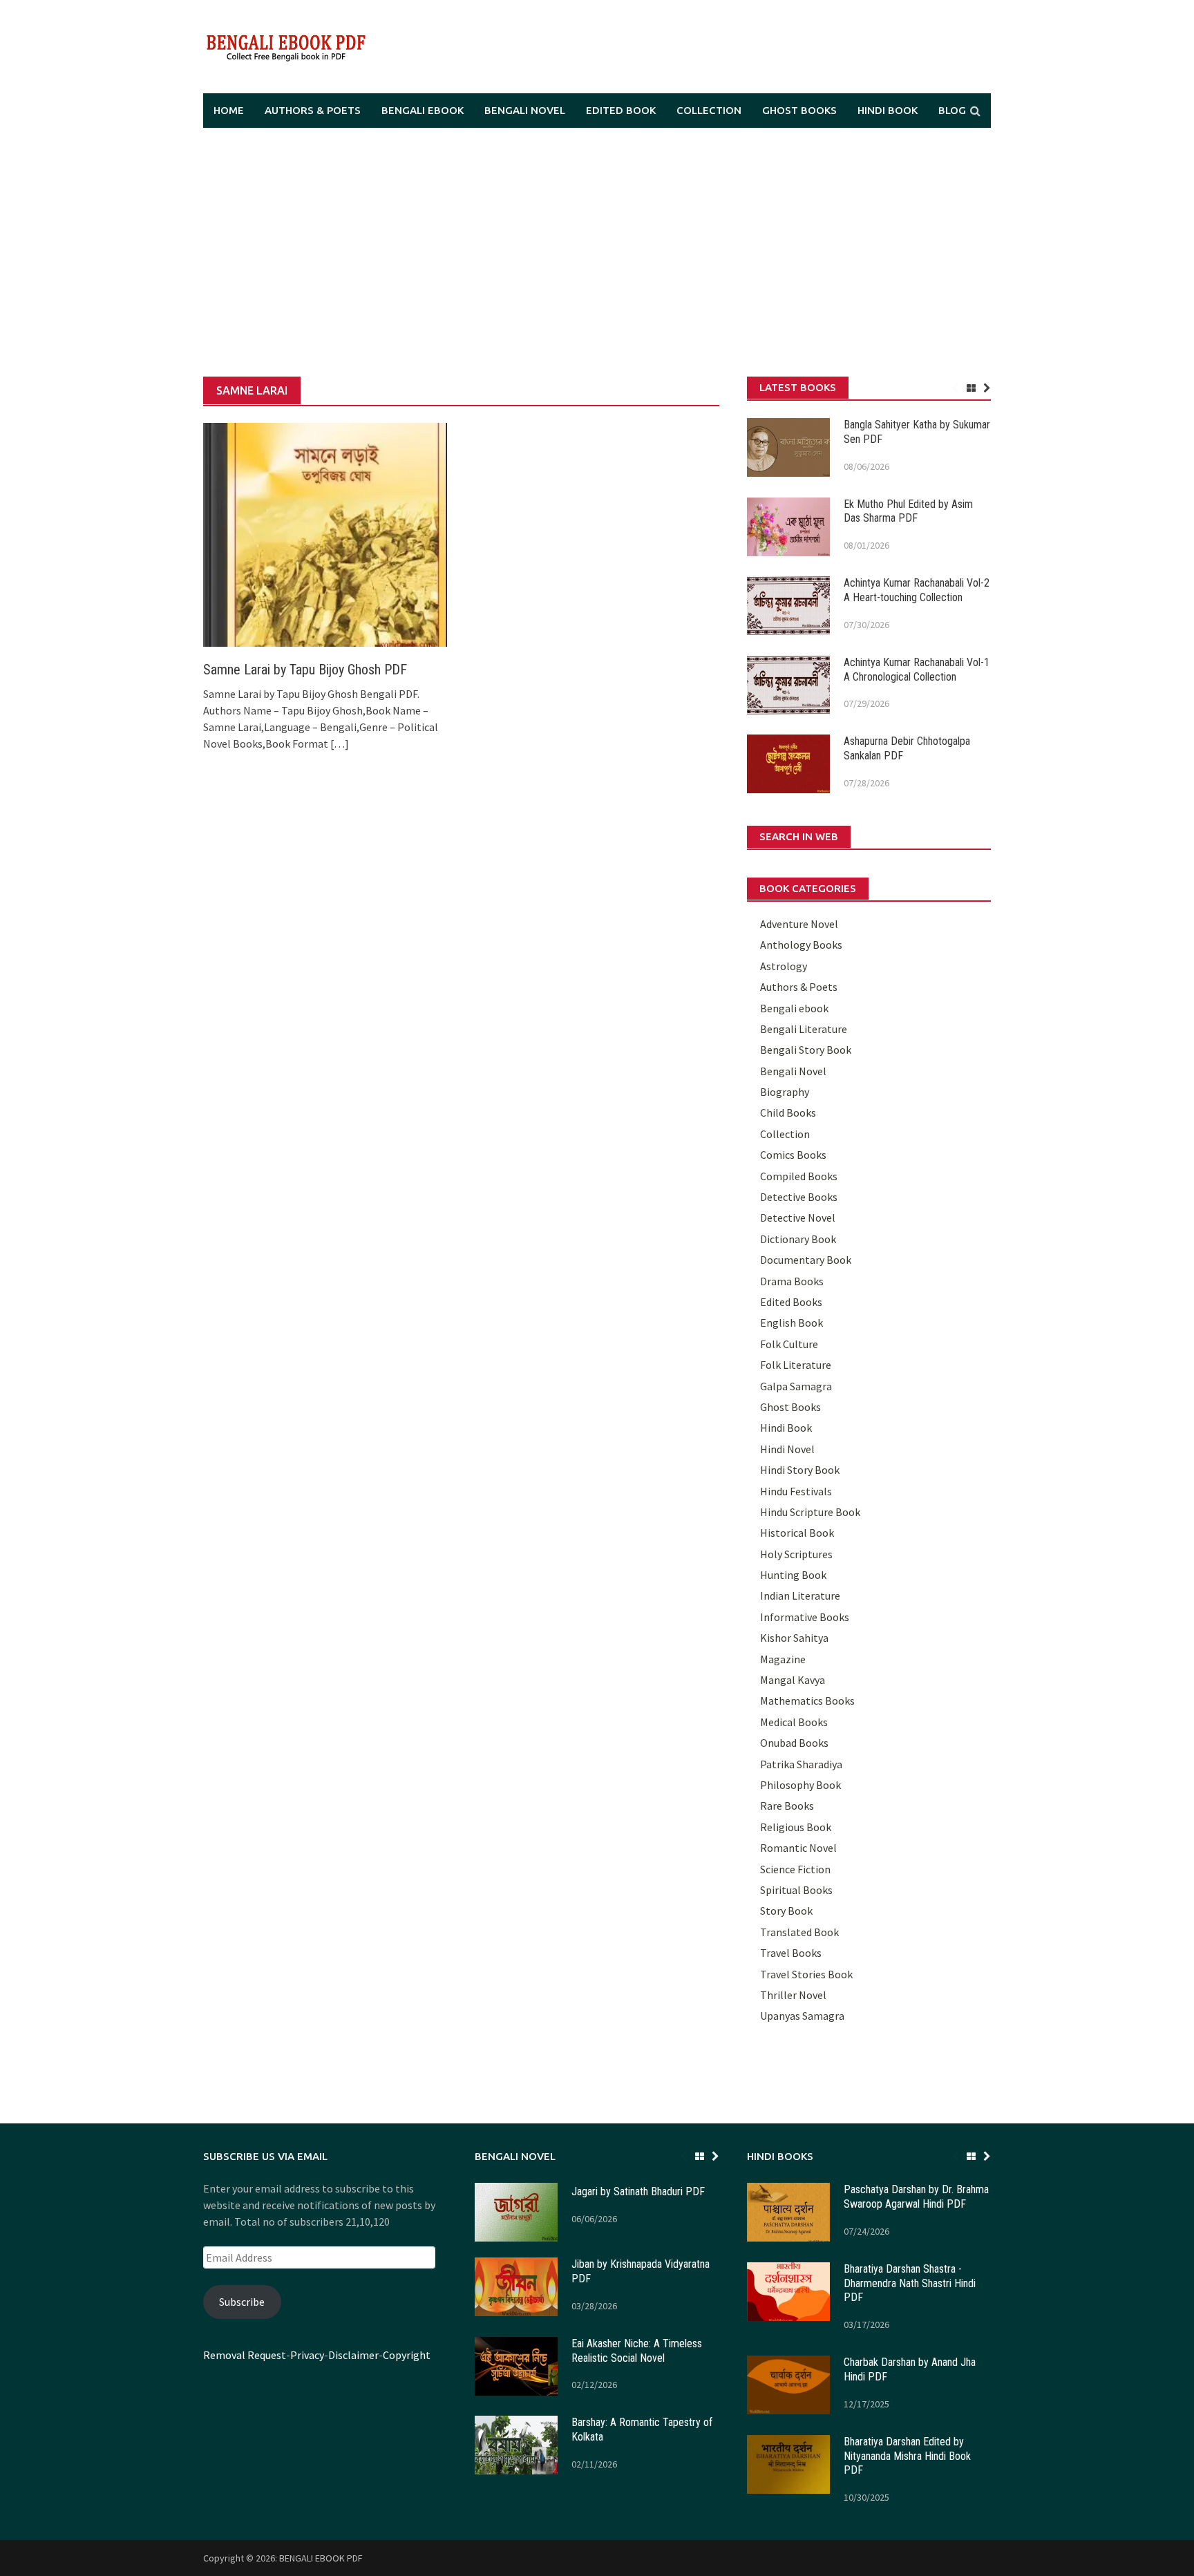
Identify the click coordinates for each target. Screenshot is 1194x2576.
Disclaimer (353, 2355)
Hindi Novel (787, 1449)
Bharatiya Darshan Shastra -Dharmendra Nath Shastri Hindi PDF (910, 2283)
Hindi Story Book (800, 1470)
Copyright (407, 2355)
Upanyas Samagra (802, 2016)
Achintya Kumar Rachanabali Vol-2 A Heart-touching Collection (917, 590)
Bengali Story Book (806, 1050)
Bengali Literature (804, 1029)
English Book (792, 1323)
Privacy (307, 2355)
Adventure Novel (799, 924)
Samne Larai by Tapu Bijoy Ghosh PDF (305, 670)
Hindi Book (888, 110)
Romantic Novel (798, 1848)
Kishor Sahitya (794, 1638)
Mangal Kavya (793, 1680)
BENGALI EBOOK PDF (321, 2558)
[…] (339, 744)
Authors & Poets (313, 110)
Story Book (786, 1911)
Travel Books (791, 1953)
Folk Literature (796, 1365)
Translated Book (799, 1932)
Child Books (788, 1112)
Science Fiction (795, 1869)
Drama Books (792, 1281)
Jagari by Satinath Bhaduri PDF (638, 2191)
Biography (785, 1092)
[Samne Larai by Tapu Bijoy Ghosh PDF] (325, 533)
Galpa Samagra (796, 1386)
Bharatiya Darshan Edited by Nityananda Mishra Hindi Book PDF (907, 2456)
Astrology (784, 966)
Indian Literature (800, 1595)
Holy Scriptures (796, 1554)
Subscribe (242, 2302)
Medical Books (794, 1722)
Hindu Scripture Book (810, 1512)
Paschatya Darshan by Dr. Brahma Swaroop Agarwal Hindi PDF (916, 2197)
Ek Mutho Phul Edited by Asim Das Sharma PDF (908, 511)
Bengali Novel (525, 110)
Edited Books (791, 1302)
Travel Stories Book (806, 1974)
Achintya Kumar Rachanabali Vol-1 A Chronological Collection (917, 670)
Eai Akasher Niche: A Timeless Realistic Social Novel (637, 2351)
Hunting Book (793, 1575)
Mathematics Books (807, 1701)
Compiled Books (799, 1176)
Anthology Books (801, 945)
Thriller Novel (793, 1995)
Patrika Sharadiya (801, 1764)
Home (229, 110)
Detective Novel (798, 1218)
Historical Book (797, 1533)
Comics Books (793, 1155)
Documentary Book (806, 1260)
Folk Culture (789, 1344)
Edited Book (621, 110)
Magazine (783, 1659)
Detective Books (799, 1197)
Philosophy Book (800, 1785)
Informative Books (805, 1617)
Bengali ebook (423, 110)
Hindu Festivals (796, 1491)
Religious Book (796, 1827)
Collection (709, 110)
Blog (952, 110)
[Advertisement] (597, 252)
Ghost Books (799, 110)
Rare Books (787, 1806)
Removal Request (245, 2355)
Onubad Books (794, 1743)
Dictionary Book (798, 1239)
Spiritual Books (796, 1890)
